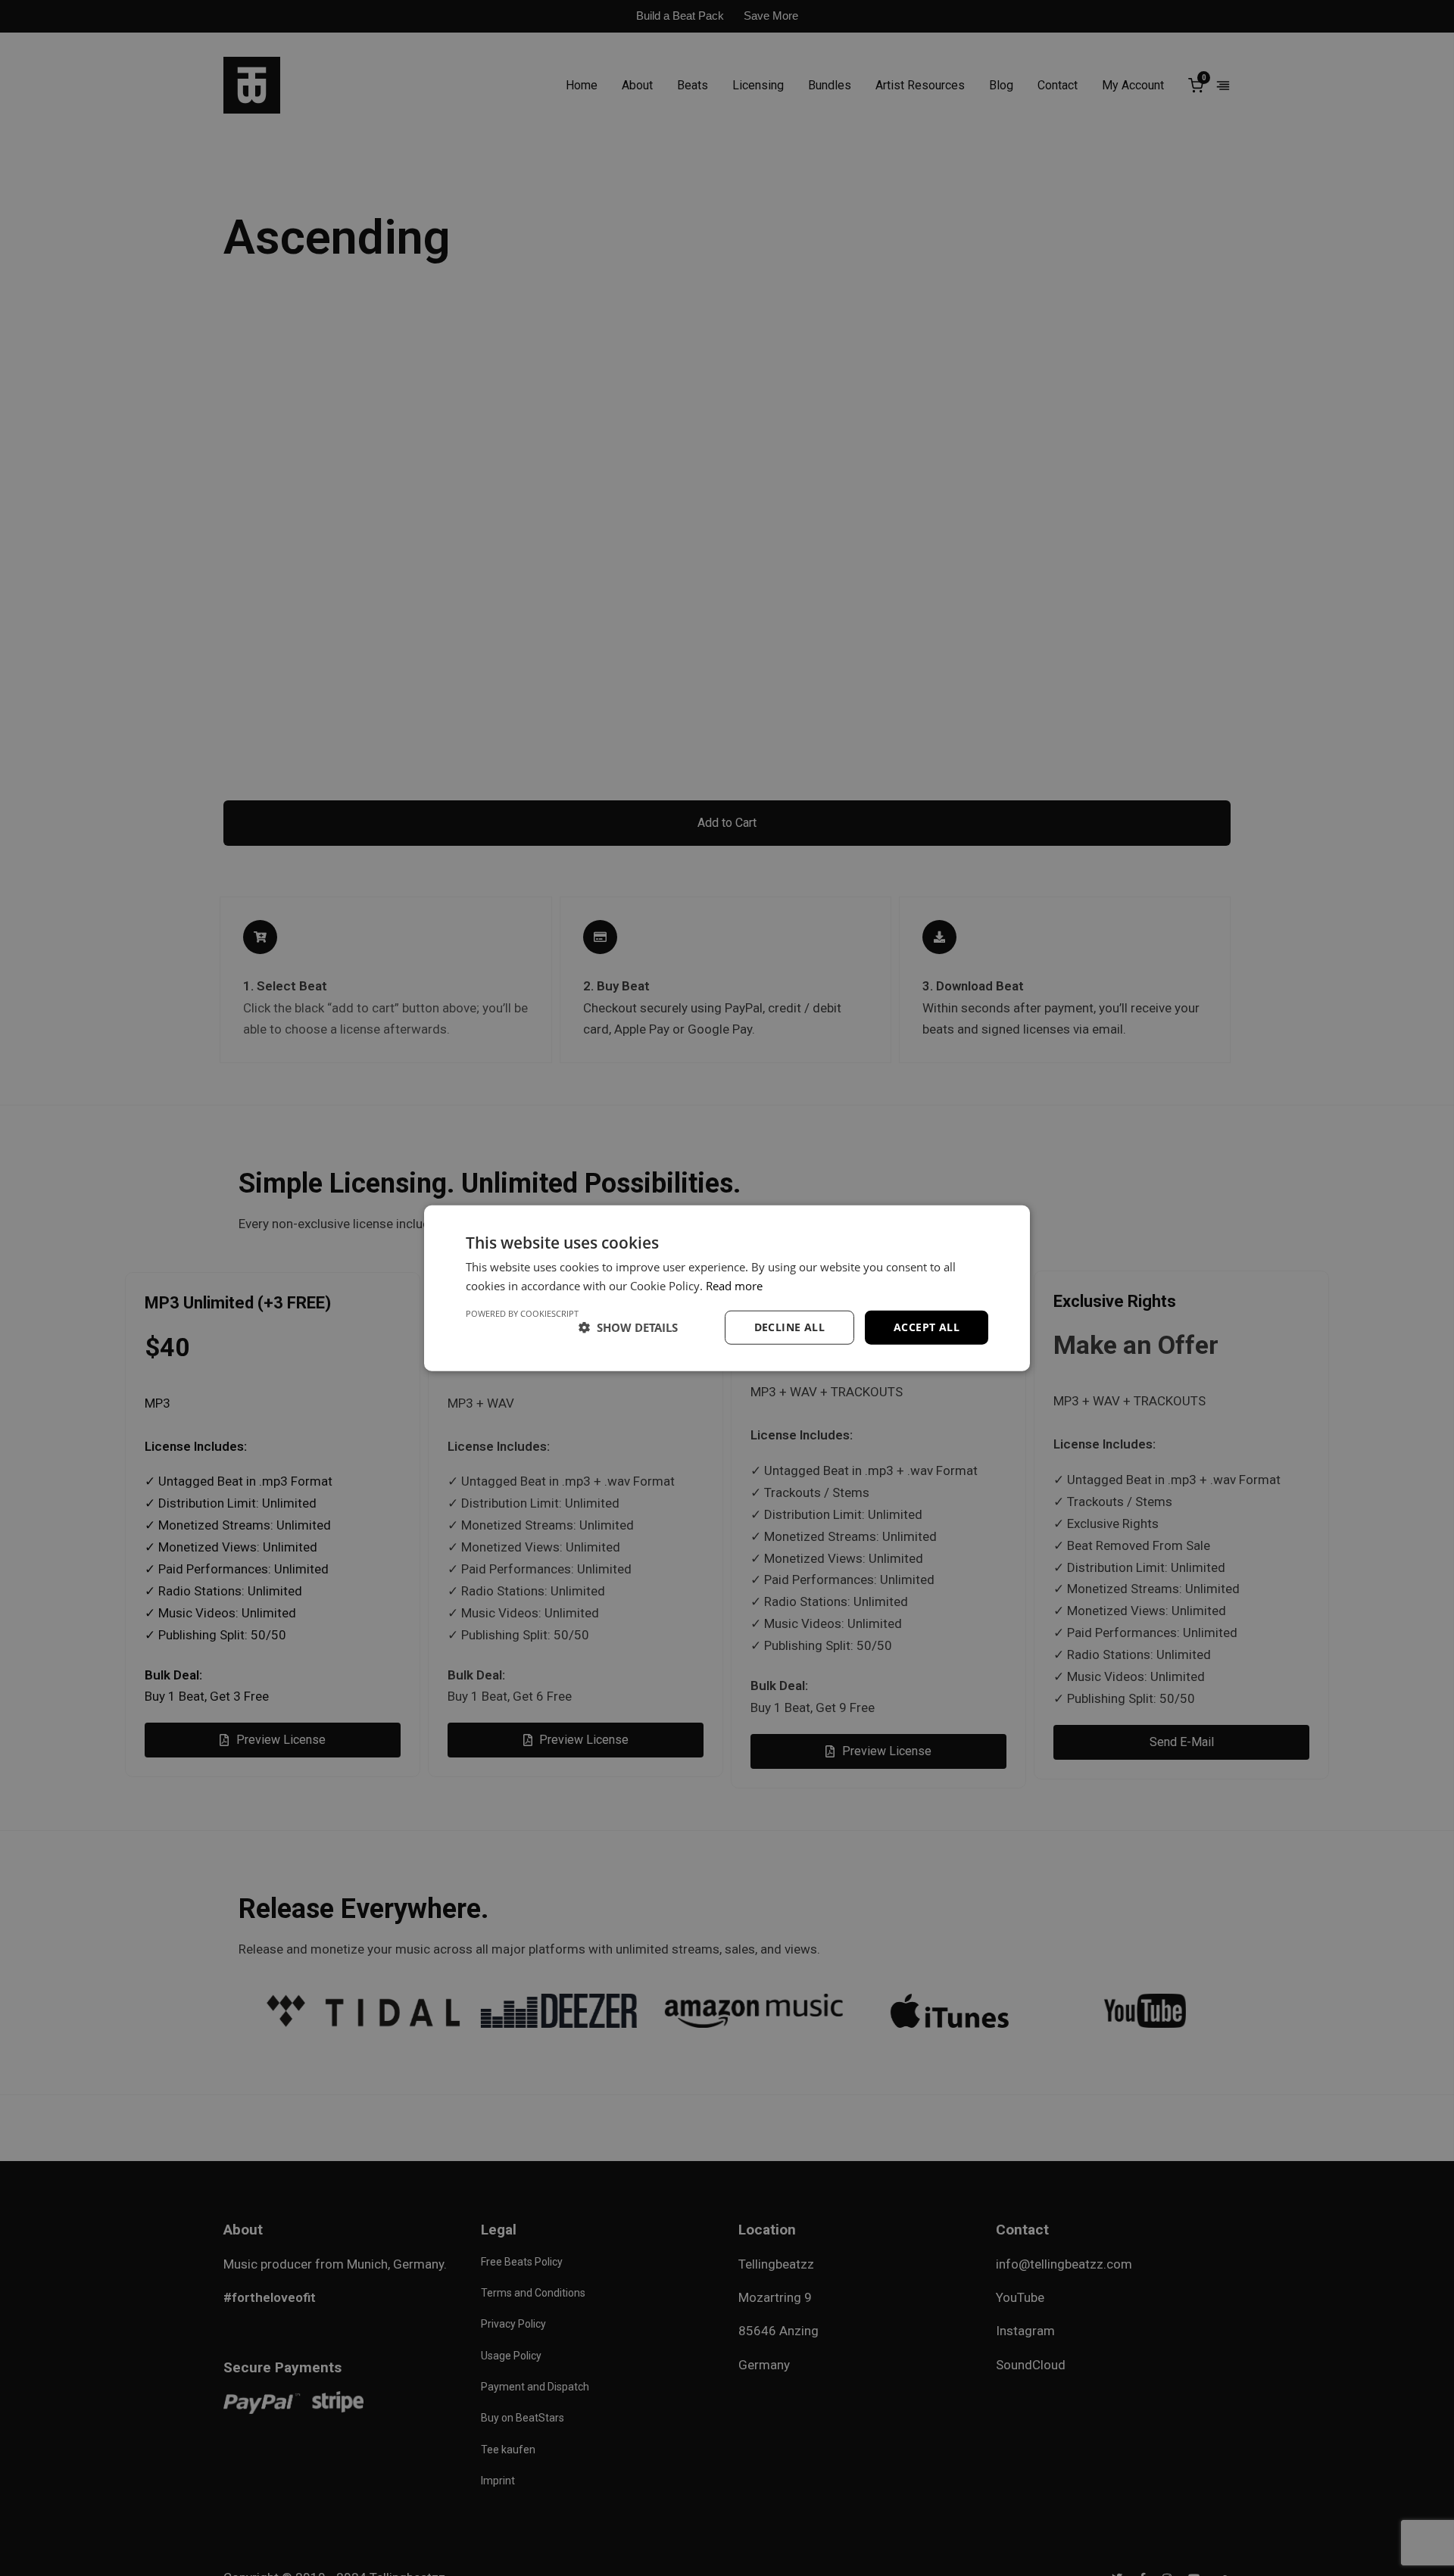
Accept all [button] (927, 1327)
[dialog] (727, 1288)
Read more (734, 1286)
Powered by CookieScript (522, 1313)
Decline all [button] (789, 1327)
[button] (628, 1327)
